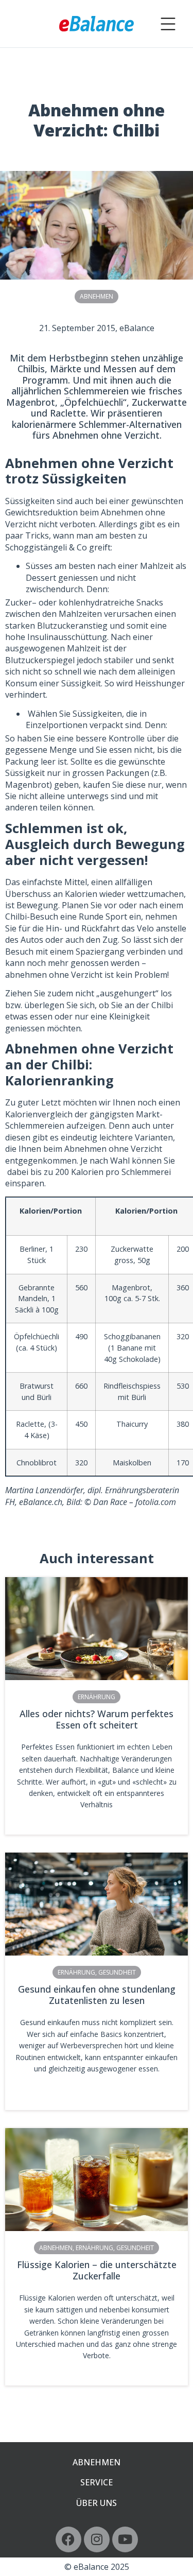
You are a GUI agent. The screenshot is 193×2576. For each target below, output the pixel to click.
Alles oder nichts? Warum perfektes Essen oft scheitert (97, 1719)
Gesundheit (117, 1972)
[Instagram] (97, 2539)
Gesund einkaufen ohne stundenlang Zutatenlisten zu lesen (97, 1995)
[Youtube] (125, 2539)
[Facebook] (68, 2539)
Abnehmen (97, 296)
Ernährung (97, 1697)
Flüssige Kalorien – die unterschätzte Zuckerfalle (97, 2270)
